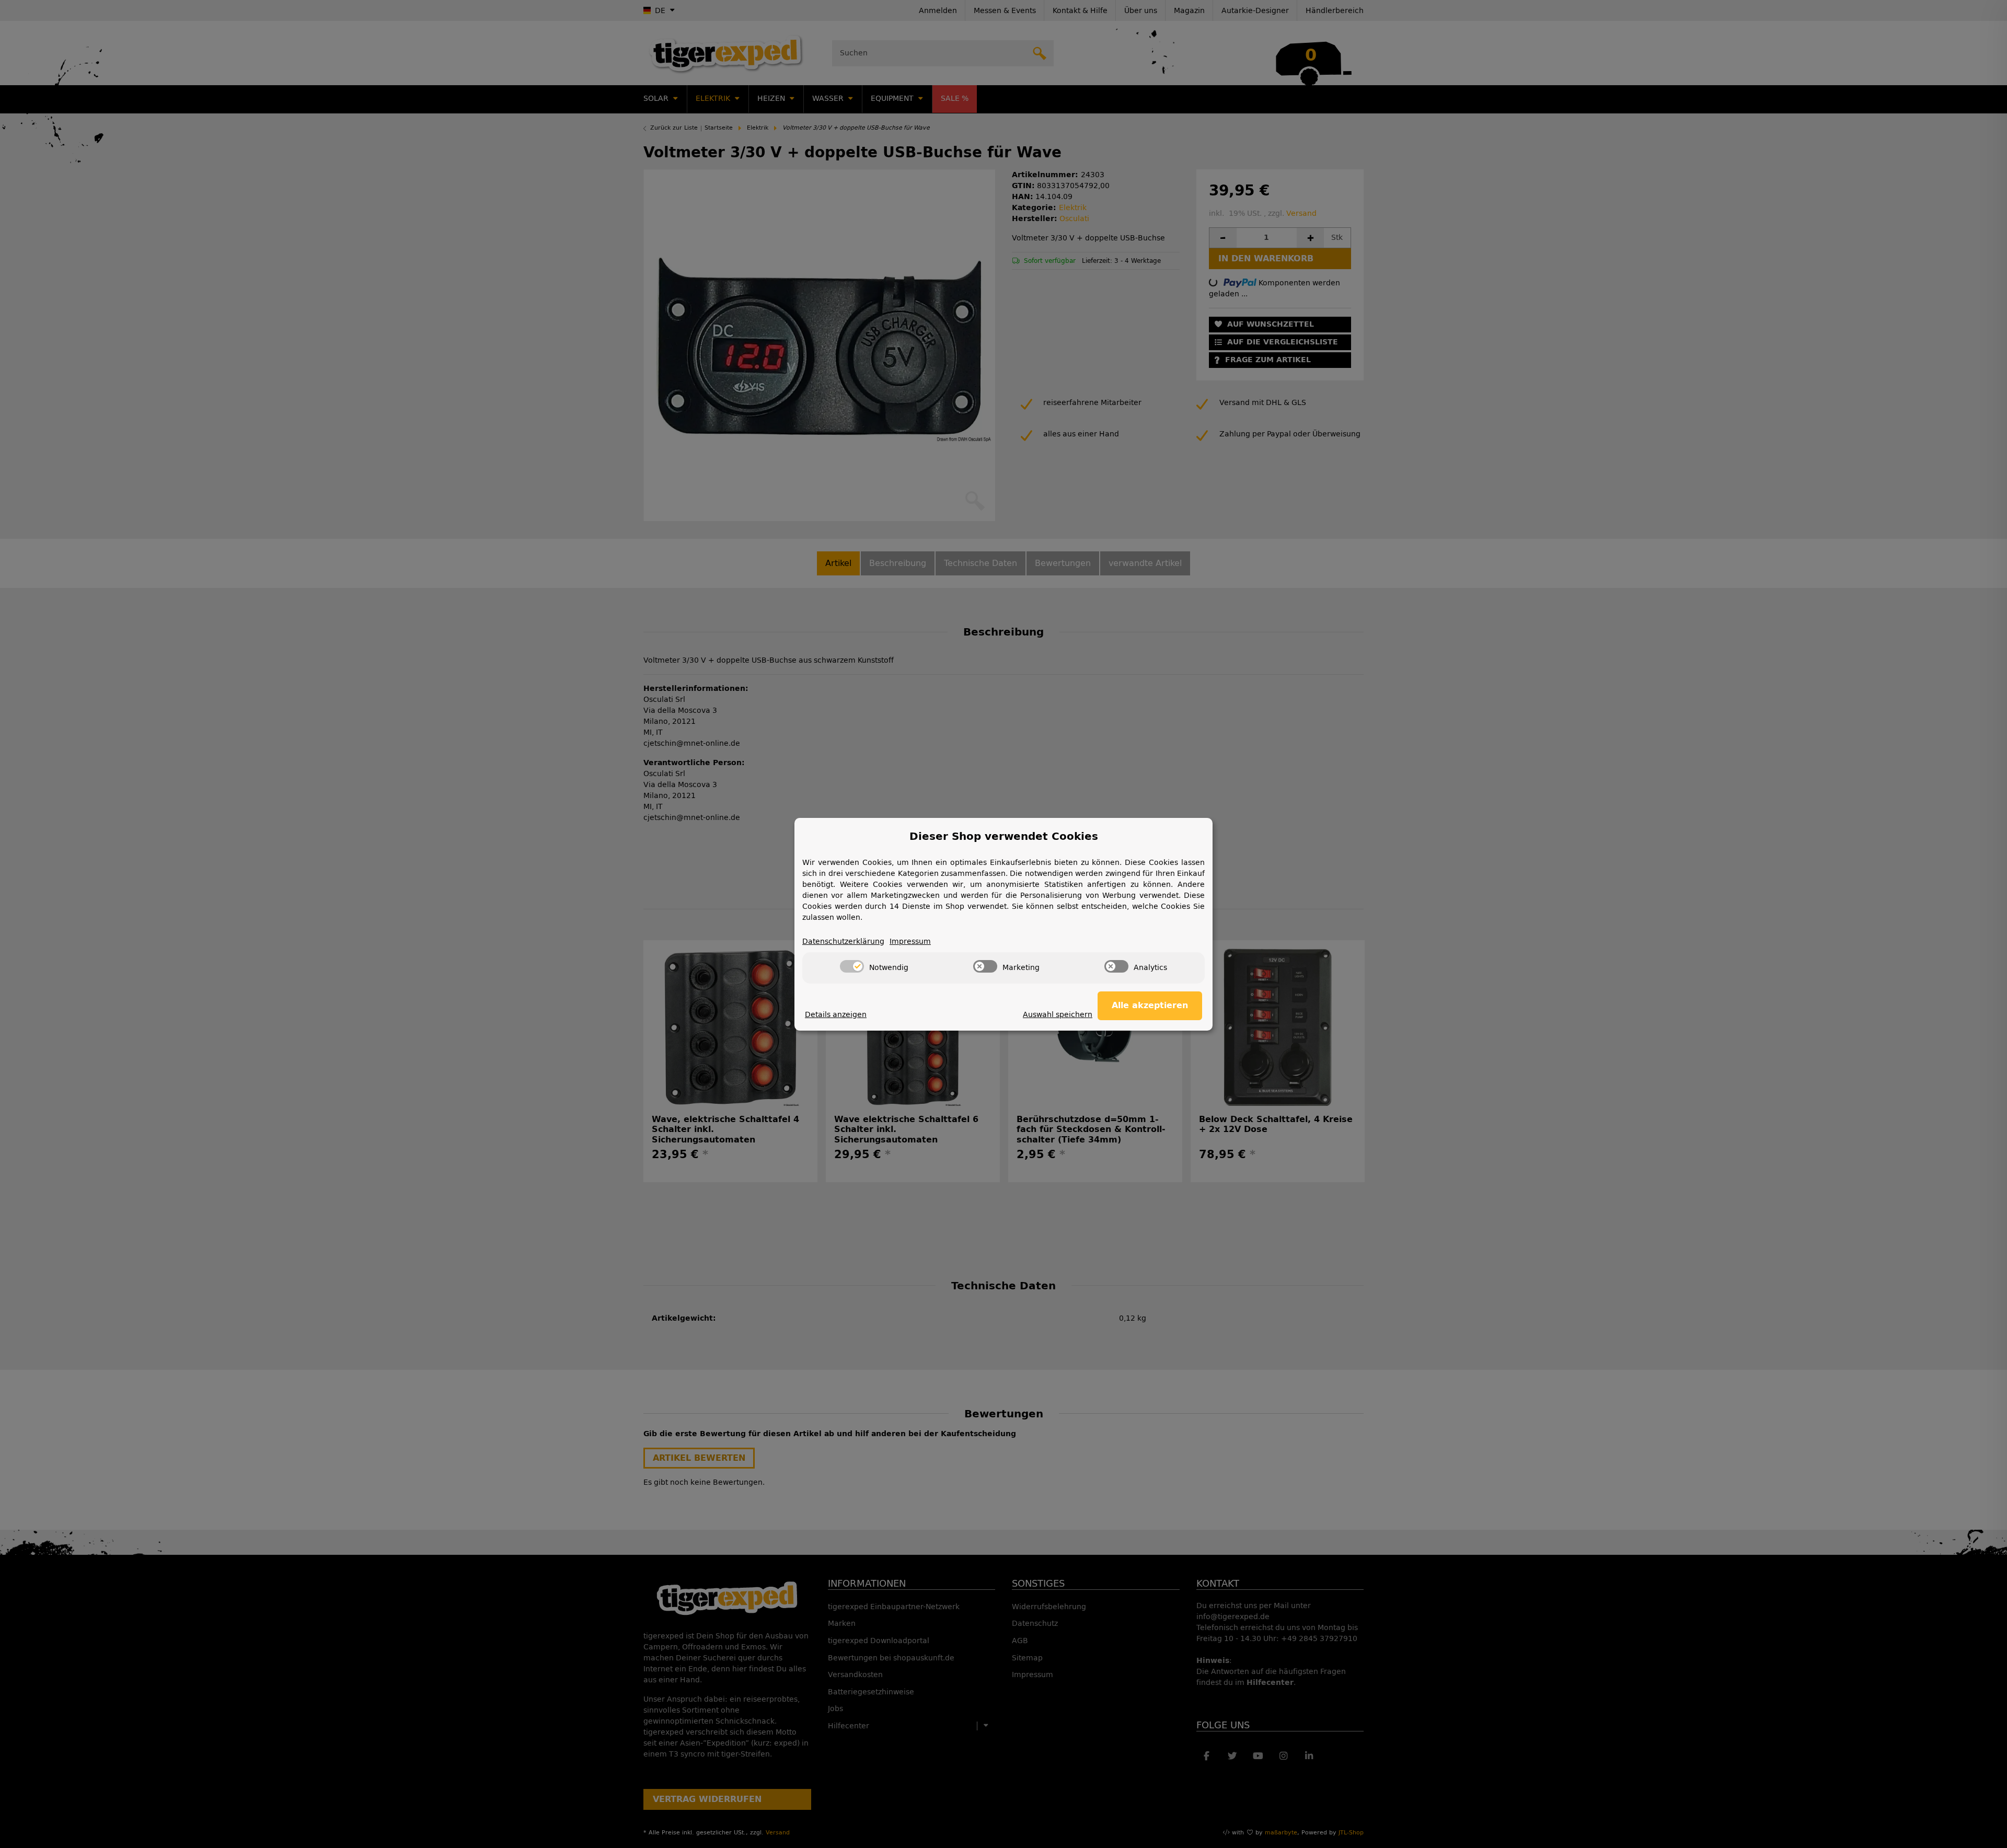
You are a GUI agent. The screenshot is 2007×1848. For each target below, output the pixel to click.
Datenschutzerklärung (843, 942)
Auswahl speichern (1058, 1015)
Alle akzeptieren (1150, 1005)
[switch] (852, 966)
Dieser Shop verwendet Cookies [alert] (1004, 836)
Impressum (910, 942)
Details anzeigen (836, 1015)
